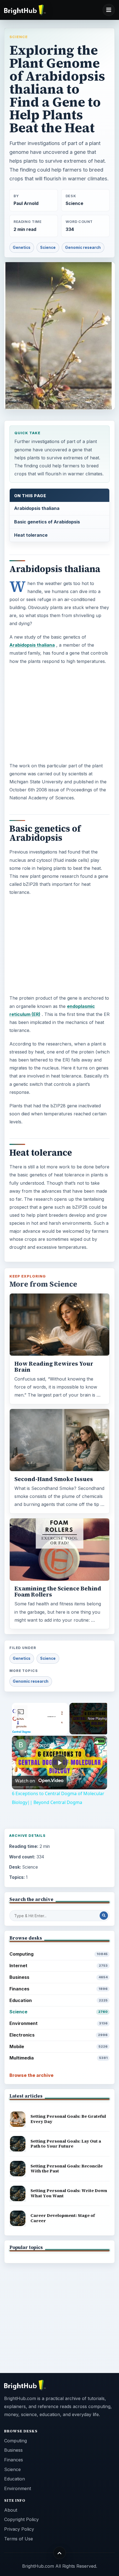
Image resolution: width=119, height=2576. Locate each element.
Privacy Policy (19, 2529)
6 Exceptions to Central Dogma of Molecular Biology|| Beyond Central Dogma (59, 1745)
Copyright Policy (21, 2519)
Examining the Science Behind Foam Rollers (58, 1592)
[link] (21, 1745)
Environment (59, 2023)
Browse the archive (31, 2075)
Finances (59, 1989)
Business (59, 1977)
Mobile (59, 2046)
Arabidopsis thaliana (37, 508)
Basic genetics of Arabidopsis (47, 522)
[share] (96, 1742)
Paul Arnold (26, 203)
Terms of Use (19, 2539)
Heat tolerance (31, 535)
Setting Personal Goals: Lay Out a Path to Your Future (66, 2144)
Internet (59, 1966)
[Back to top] (60, 2553)
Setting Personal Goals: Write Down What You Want (69, 2193)
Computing (59, 1954)
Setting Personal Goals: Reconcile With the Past (67, 2169)
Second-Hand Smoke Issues (54, 1479)
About (11, 2510)
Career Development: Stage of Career (63, 2218)
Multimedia (59, 2058)
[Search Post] (104, 1916)
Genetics (22, 247)
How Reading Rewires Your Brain (54, 1367)
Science (19, 37)
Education (59, 2000)
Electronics (59, 2035)
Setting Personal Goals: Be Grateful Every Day (68, 2119)
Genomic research (83, 247)
